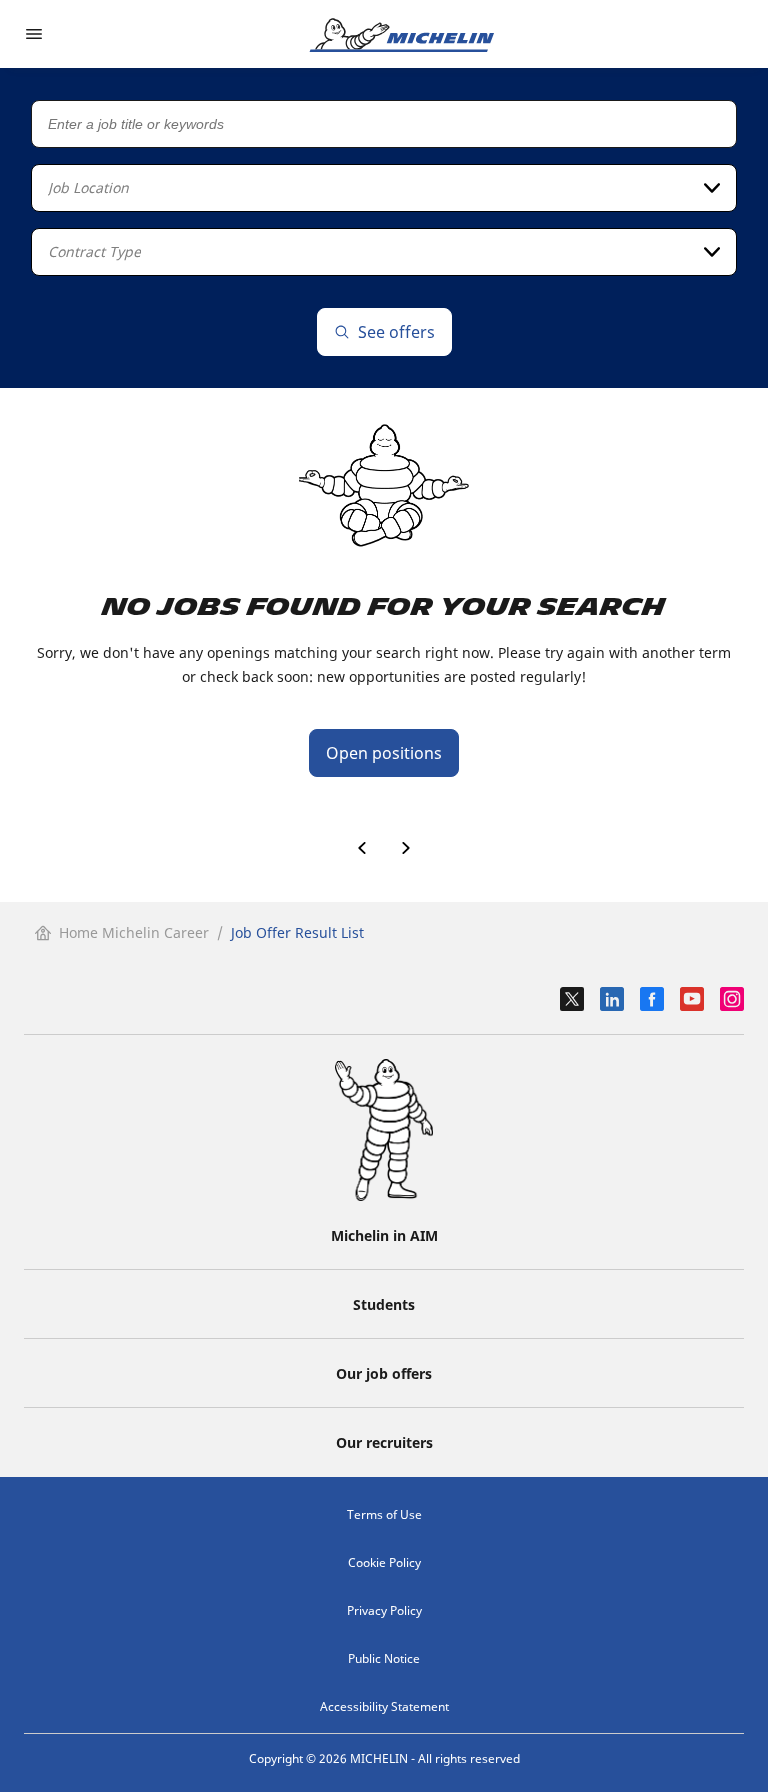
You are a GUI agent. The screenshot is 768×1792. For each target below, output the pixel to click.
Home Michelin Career (134, 932)
